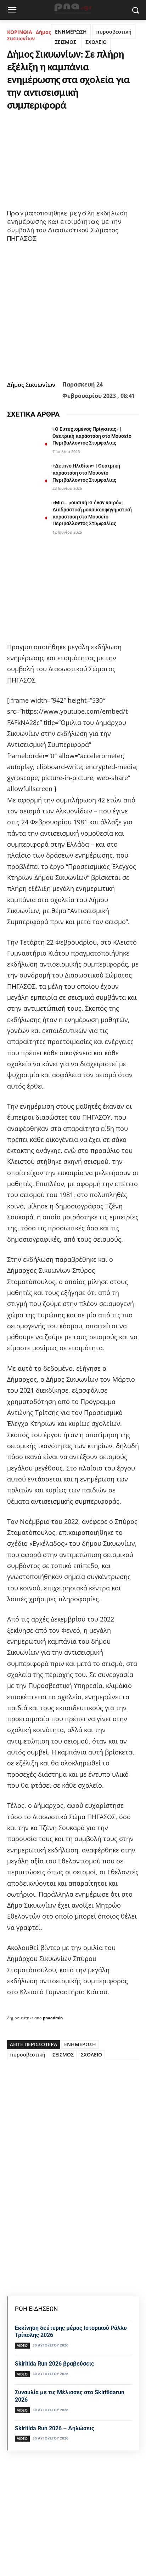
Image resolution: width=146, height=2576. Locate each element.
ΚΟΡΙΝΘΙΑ (20, 32)
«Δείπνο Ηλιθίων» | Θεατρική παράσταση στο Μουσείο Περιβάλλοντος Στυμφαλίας (86, 473)
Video (22, 2345)
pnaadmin (53, 2018)
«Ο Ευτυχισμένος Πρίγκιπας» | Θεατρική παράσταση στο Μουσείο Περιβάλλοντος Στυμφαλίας (92, 436)
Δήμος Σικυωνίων (29, 35)
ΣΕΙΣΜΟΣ (66, 42)
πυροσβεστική (114, 32)
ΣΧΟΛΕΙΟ (96, 42)
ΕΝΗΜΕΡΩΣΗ (71, 32)
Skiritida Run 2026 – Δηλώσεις (55, 2428)
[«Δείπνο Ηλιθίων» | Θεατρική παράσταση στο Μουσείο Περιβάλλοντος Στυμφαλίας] (27, 476)
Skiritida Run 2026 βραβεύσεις (54, 2364)
